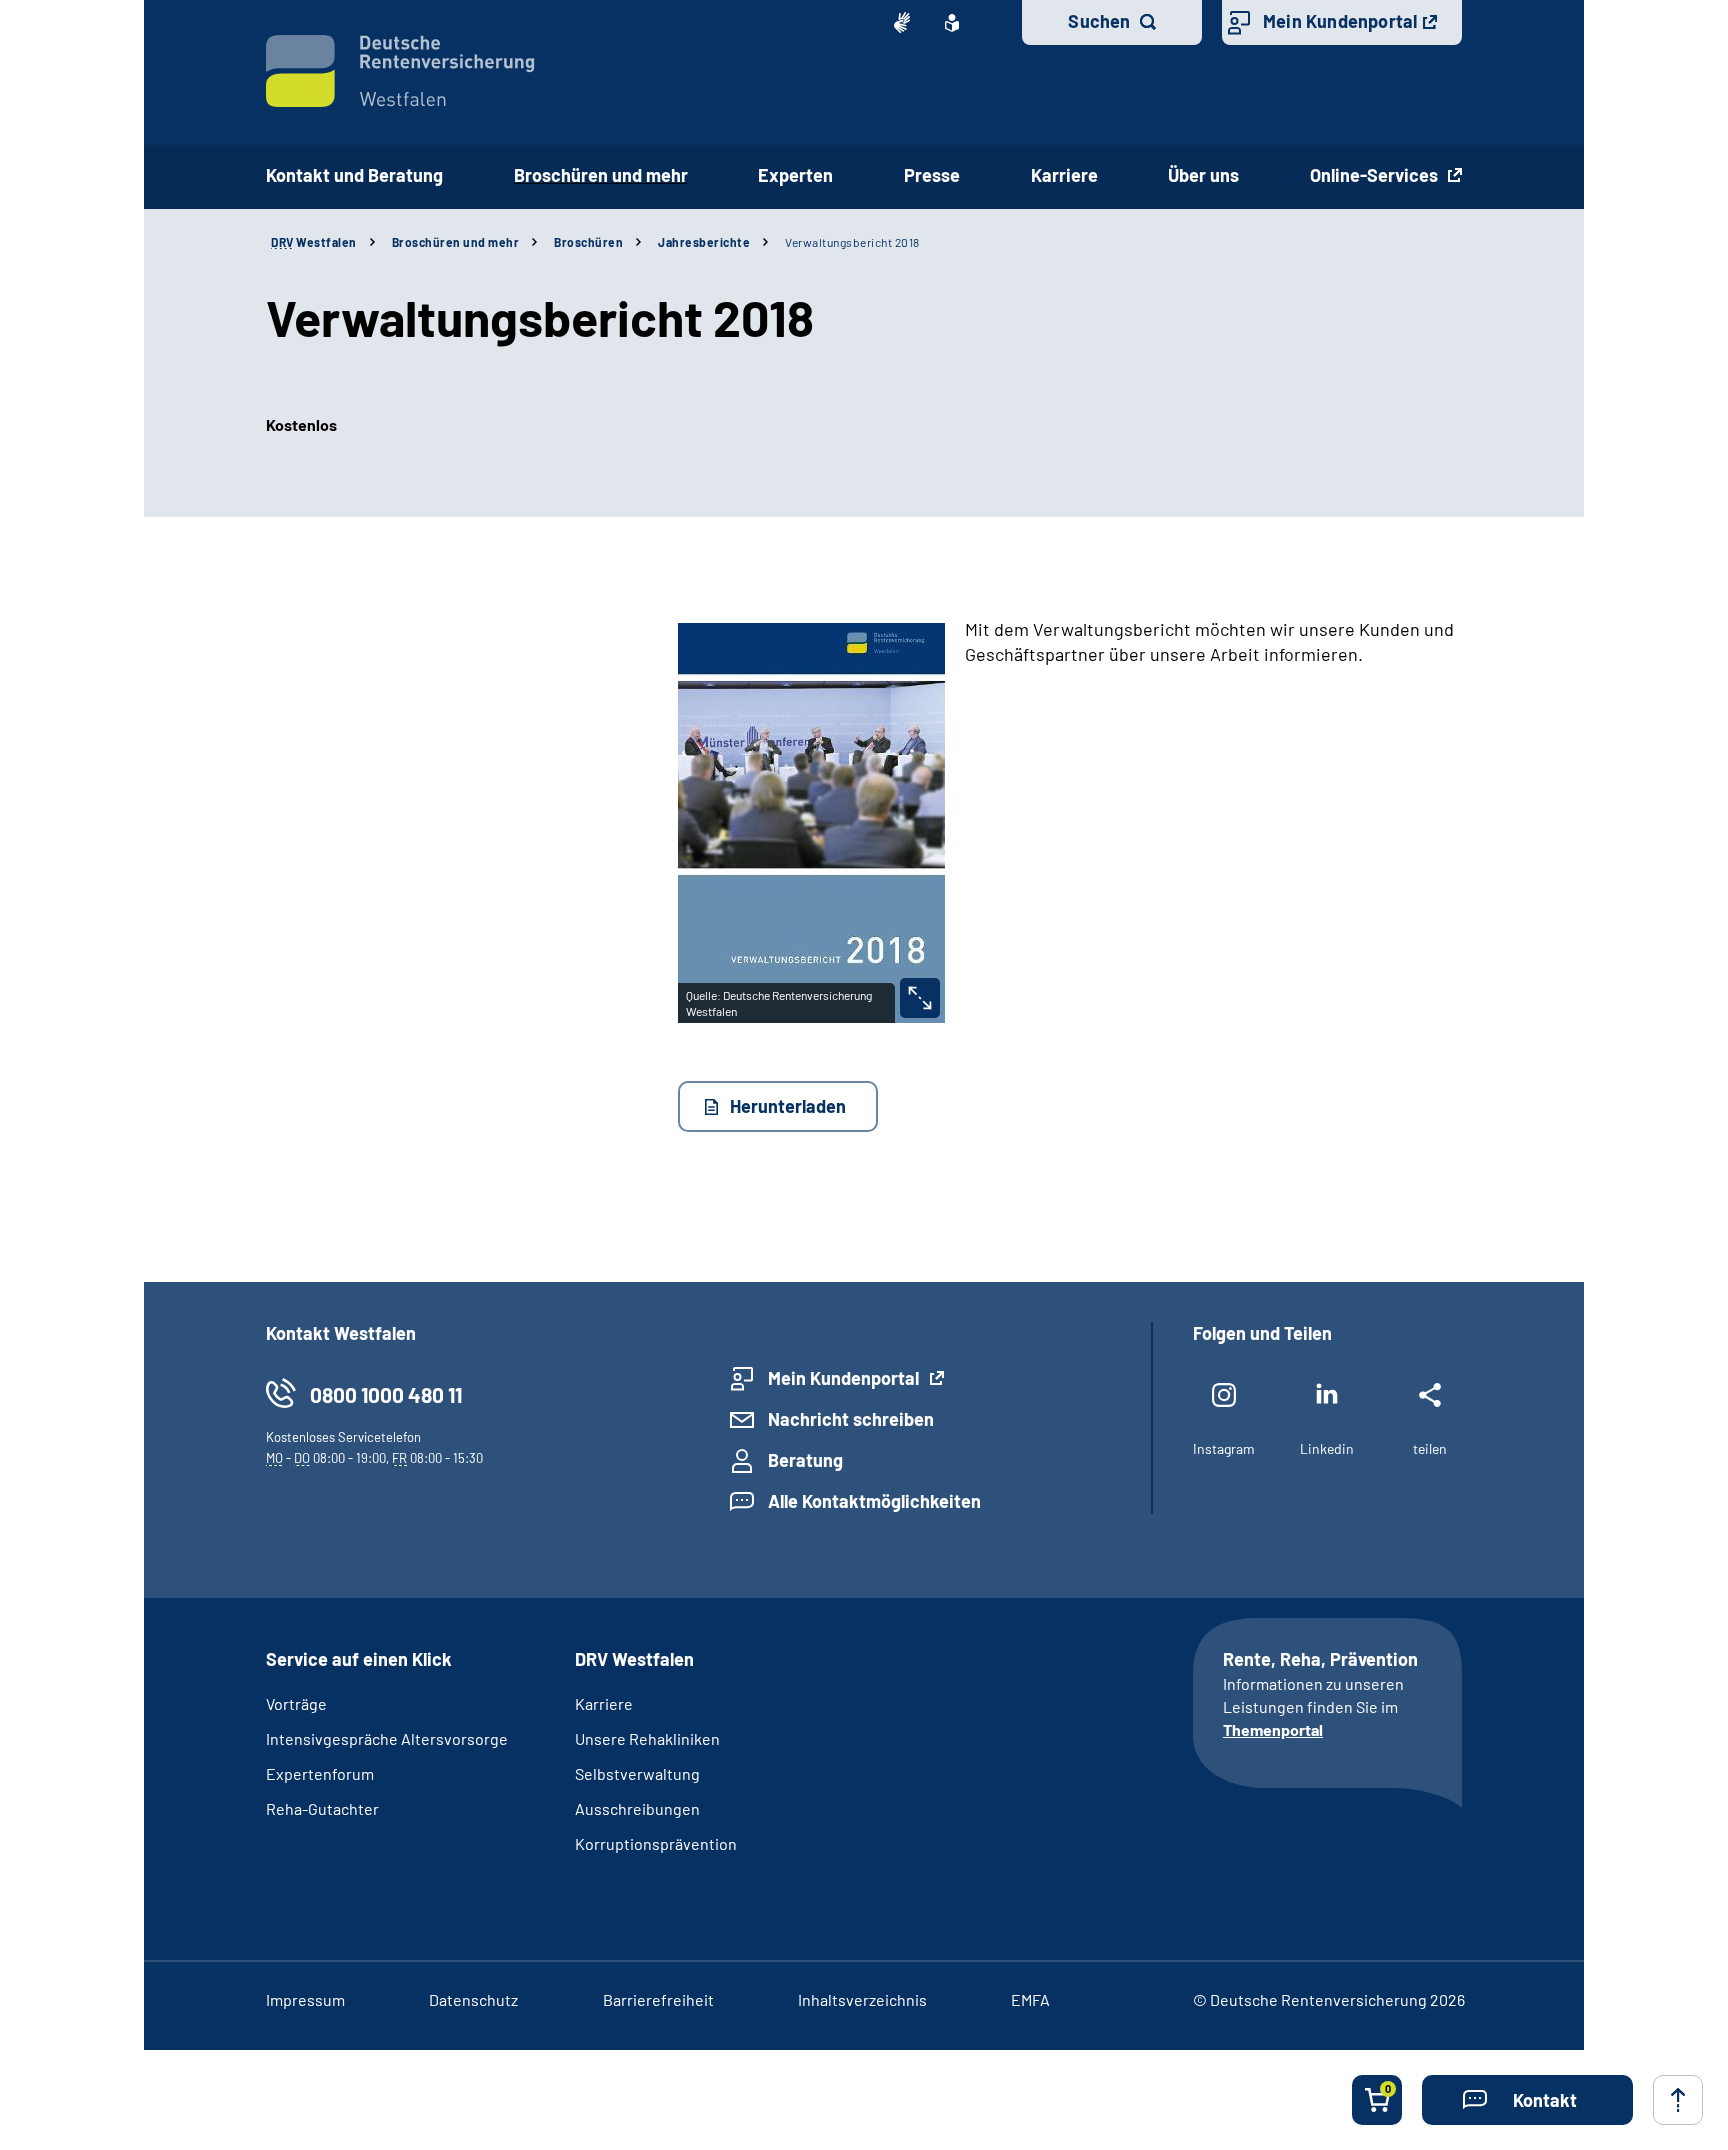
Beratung (805, 1460)
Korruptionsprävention (656, 1843)
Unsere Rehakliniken (647, 1738)
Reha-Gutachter (322, 1808)
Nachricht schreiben (851, 1419)
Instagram (1224, 1448)
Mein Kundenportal (1340, 21)
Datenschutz (473, 1999)
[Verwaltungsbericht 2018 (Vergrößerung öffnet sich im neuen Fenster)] (920, 998)
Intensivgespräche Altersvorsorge (387, 1738)
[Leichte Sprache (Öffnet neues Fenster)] (952, 23)
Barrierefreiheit (658, 1999)
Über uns (1203, 175)
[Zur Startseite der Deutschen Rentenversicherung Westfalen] (400, 71)
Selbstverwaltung (637, 1773)
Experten (795, 175)
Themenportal (1273, 1729)
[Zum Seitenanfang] (1678, 2100)
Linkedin (1327, 1448)
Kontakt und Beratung (354, 175)
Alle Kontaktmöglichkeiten (874, 1501)
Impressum (305, 1999)
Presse (932, 175)
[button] (1527, 2100)
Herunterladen (788, 1106)
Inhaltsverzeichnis (862, 1999)
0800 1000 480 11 (386, 1394)
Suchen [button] (1099, 21)
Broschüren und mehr (601, 175)
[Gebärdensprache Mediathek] (902, 23)
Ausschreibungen (637, 1808)
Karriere (1064, 175)
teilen (1430, 1448)
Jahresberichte (704, 242)
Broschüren (588, 242)
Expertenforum (320, 1773)
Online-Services (1376, 175)
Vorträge (296, 1703)
